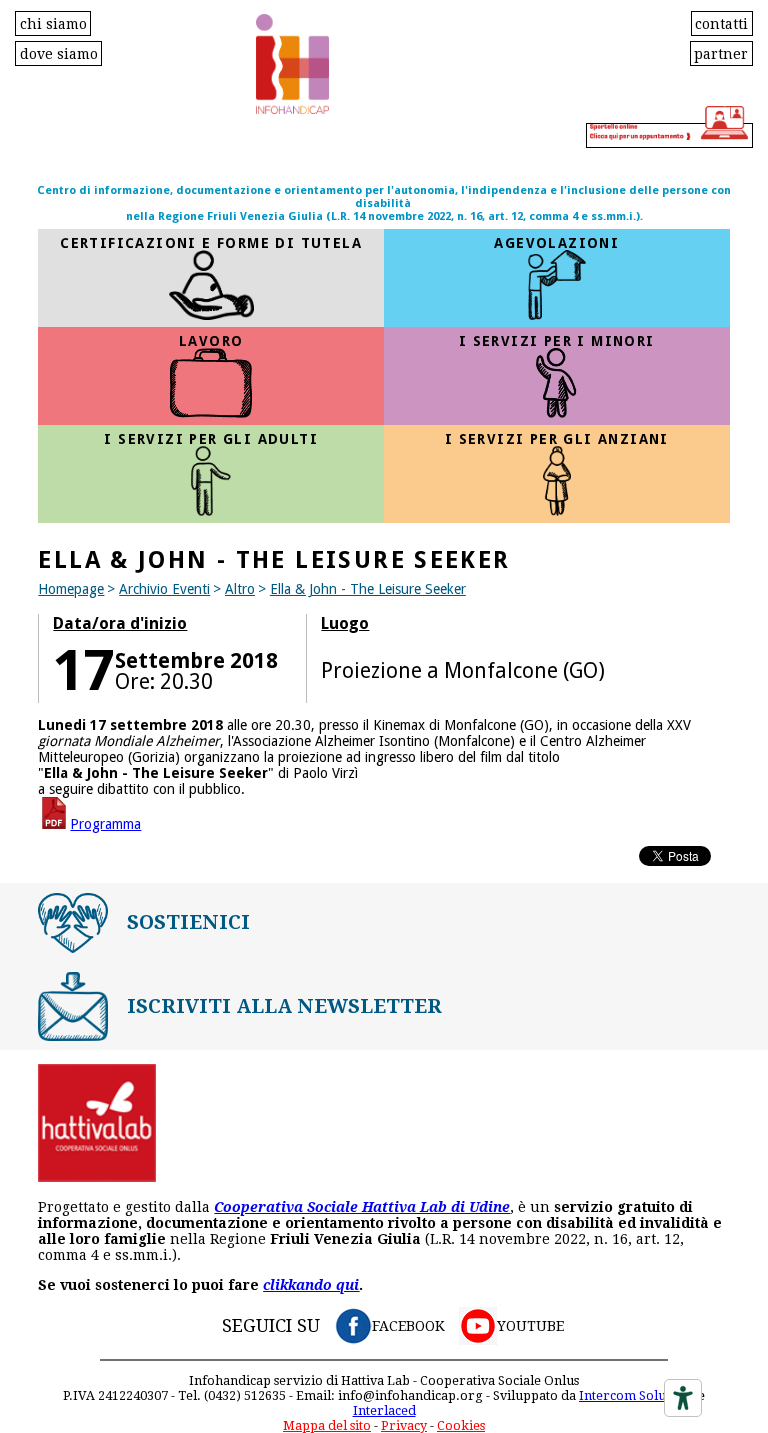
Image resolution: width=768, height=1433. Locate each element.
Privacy (404, 1425)
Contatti (721, 23)
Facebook (408, 1326)
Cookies (461, 1425)
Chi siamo (53, 23)
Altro (240, 589)
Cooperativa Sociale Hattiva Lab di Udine (362, 1207)
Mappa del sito (327, 1425)
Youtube (530, 1326)
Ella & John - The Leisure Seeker (368, 589)
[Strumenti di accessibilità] (683, 1398)
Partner (721, 53)
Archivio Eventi (164, 589)
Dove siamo (59, 53)
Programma (105, 824)
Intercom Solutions (637, 1395)
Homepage (71, 589)
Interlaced (384, 1410)
